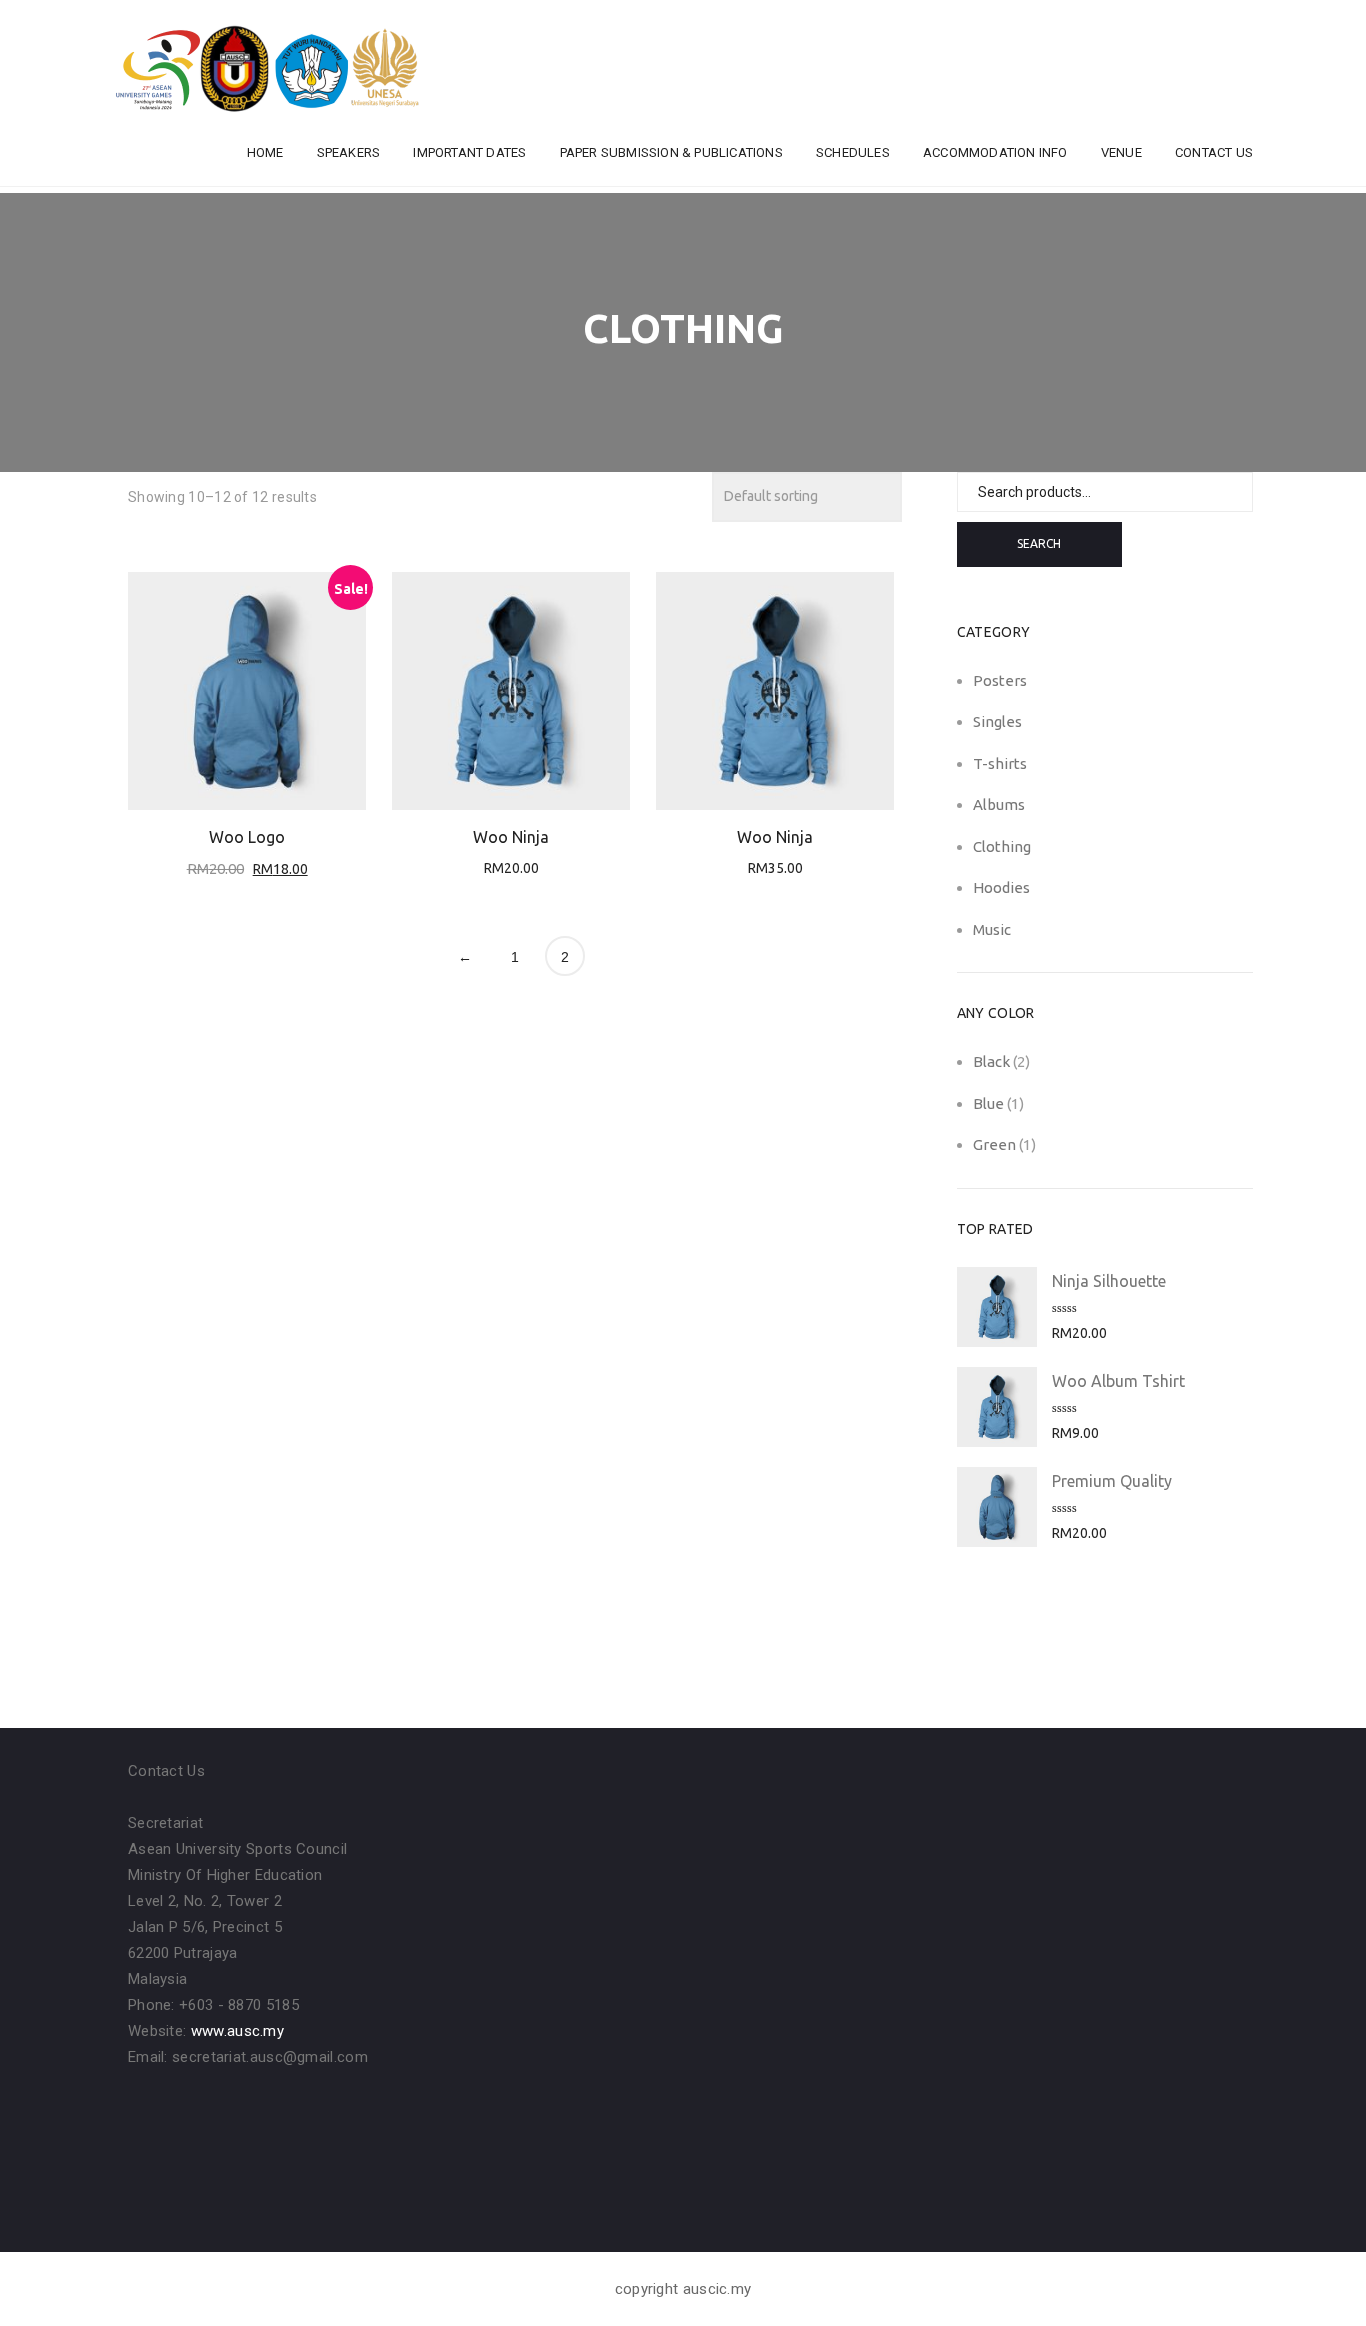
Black (991, 1061)
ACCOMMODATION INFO (995, 152)
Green (994, 1144)
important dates (469, 152)
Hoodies (1001, 887)
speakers (349, 152)
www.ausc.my (237, 2031)
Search (1039, 543)
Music (992, 929)
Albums (999, 804)
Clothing (1002, 846)
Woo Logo (247, 837)
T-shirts (1000, 763)
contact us (1214, 152)
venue (1121, 152)
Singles (997, 721)
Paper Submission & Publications (671, 152)
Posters (1000, 680)
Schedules (853, 152)
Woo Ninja (511, 837)
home (265, 152)
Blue (988, 1103)
